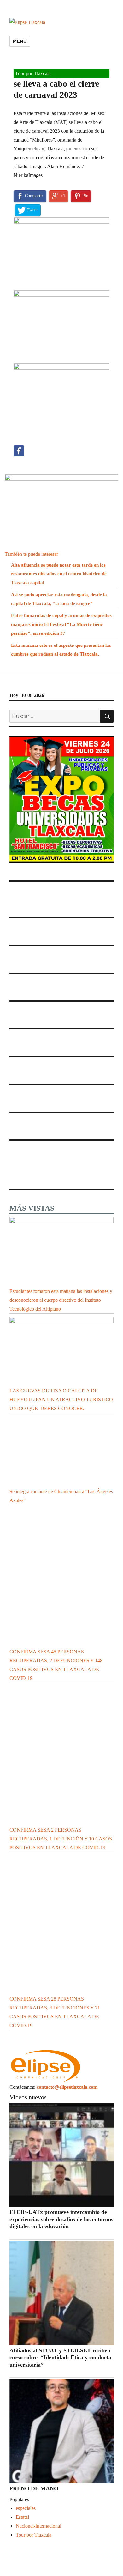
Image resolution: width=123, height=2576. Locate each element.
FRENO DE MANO (35, 2488)
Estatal (22, 2517)
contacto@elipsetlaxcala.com (67, 2087)
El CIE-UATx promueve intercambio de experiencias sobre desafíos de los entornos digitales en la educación (61, 2219)
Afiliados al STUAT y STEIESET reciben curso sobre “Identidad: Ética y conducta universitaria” (60, 2358)
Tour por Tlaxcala (33, 73)
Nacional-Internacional (38, 2526)
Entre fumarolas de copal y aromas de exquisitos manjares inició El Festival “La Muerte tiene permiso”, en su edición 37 (61, 624)
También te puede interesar (31, 554)
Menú (20, 41)
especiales (26, 2508)
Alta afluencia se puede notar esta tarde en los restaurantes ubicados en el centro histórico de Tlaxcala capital (59, 574)
